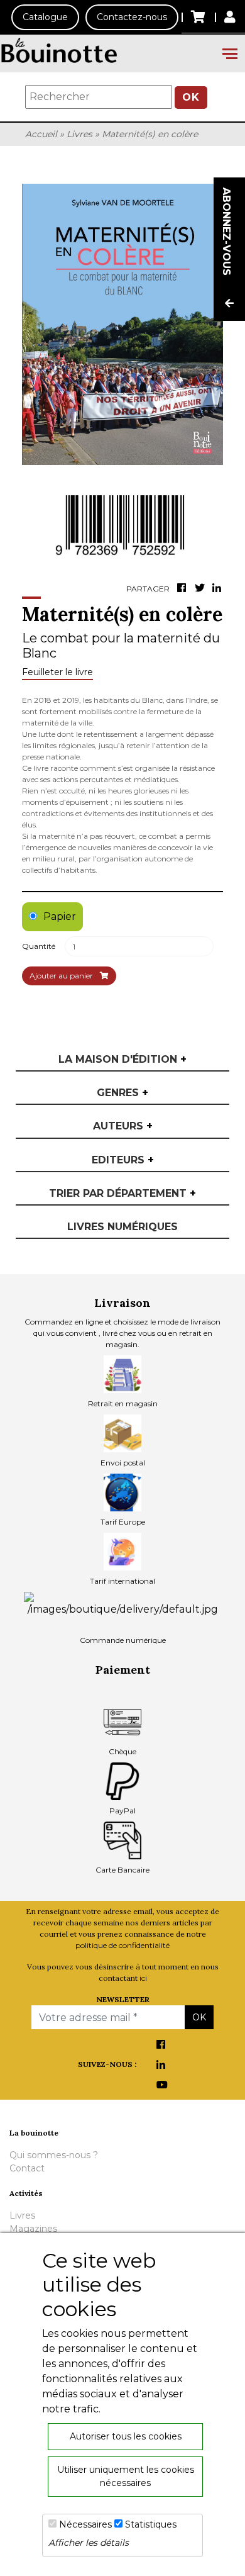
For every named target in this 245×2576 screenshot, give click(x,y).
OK (191, 97)
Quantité (39, 946)
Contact (27, 2168)
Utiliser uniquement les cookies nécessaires (126, 2476)
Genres (122, 1093)
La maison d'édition (122, 1059)
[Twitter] (201, 589)
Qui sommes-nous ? (54, 2155)
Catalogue (45, 17)
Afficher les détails (89, 2543)
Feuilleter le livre (57, 672)
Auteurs (123, 1126)
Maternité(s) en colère (150, 134)
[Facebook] (183, 589)
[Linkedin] (219, 589)
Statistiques (151, 2524)
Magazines (33, 2229)
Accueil (41, 134)
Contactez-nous (132, 17)
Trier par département (122, 1193)
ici (143, 1978)
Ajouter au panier (62, 976)
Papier (60, 916)
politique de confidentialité (122, 1945)
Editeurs (123, 1160)
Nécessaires (85, 2524)
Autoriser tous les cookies (126, 2436)
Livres (79, 134)
